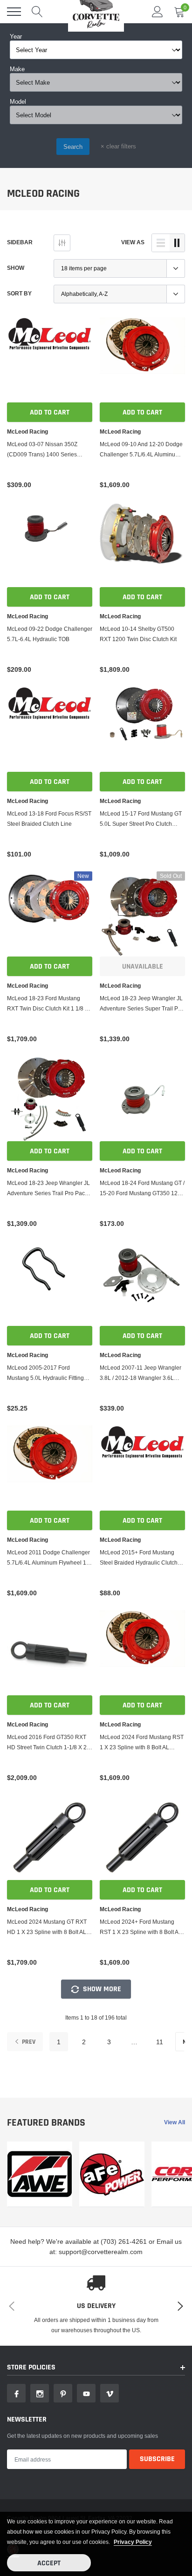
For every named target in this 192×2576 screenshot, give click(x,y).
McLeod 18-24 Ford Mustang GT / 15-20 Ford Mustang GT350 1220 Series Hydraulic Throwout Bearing (142, 1189)
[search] (37, 12)
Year (16, 36)
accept (49, 2563)
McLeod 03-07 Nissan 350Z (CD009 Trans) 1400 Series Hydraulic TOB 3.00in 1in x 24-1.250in (46, 450)
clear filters (118, 146)
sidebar (20, 242)
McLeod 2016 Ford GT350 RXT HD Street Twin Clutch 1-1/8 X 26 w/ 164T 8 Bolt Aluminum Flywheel (48, 1743)
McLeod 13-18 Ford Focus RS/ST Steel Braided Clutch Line (49, 819)
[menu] (14, 12)
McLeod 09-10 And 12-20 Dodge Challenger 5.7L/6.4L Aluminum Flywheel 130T (141, 450)
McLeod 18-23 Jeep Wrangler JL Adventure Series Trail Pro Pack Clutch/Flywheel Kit (48, 1189)
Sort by (19, 293)
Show (16, 268)
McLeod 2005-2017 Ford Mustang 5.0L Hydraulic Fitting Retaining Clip (45, 1374)
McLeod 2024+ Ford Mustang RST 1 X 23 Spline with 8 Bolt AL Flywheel (141, 1928)
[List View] (161, 243)
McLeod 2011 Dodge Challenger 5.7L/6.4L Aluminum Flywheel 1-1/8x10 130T (48, 1558)
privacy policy (133, 2542)
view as (133, 242)
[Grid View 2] (177, 243)
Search (73, 147)
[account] (158, 11)
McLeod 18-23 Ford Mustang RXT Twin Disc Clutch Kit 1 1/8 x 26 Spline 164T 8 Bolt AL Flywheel (47, 1004)
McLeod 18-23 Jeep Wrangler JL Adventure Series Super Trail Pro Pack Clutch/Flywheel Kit (141, 1004)
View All (175, 2122)
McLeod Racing (27, 432)
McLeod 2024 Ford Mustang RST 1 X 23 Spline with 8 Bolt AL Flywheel (142, 1743)
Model (18, 101)
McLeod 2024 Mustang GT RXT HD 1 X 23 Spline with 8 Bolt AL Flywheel (47, 1928)
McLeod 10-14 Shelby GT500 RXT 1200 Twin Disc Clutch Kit (138, 634)
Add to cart (50, 412)
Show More (101, 1989)
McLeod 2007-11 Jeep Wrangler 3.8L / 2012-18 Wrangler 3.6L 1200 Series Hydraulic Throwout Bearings (141, 1374)
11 (160, 2042)
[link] (50, 360)
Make (17, 69)
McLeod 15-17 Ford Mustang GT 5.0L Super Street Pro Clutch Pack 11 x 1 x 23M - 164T (141, 820)
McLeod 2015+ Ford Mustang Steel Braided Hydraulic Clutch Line (139, 1558)
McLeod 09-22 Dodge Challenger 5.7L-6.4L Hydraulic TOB (50, 634)
